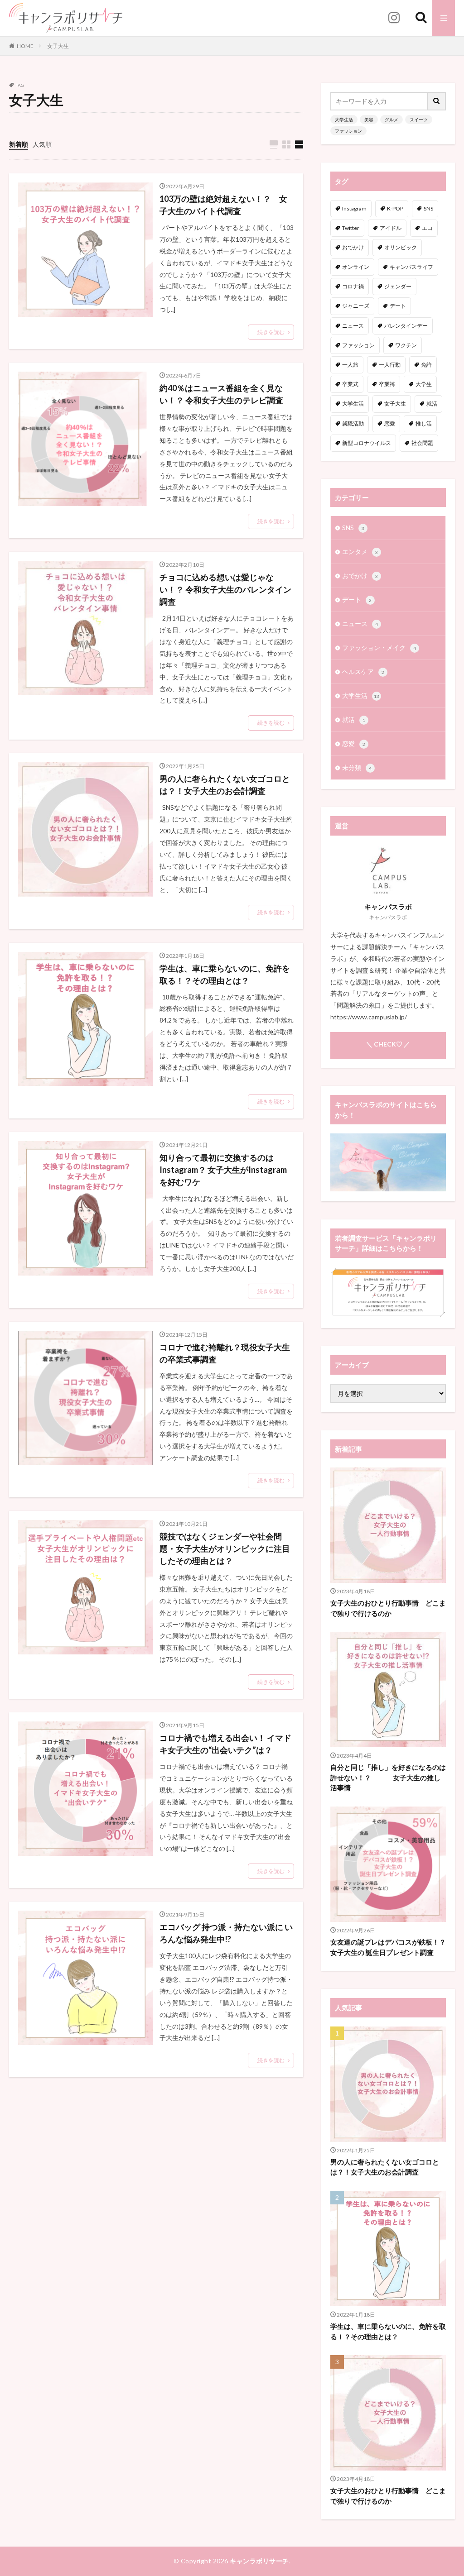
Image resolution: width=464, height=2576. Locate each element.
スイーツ (419, 119)
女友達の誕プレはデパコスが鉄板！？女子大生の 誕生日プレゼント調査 (388, 1947)
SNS (428, 208)
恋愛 (390, 423)
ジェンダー (398, 286)
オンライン (356, 267)
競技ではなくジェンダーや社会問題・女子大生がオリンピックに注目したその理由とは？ (225, 1548)
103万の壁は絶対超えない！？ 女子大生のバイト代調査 (223, 205)
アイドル (391, 228)
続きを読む (271, 332)
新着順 (19, 144)
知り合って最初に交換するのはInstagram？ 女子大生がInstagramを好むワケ (223, 1170)
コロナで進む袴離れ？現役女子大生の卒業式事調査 (225, 1353)
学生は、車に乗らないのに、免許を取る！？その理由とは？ (225, 974)
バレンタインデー (406, 326)
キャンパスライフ (411, 267)
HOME (25, 46)
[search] (437, 101)
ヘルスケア (363, 671)
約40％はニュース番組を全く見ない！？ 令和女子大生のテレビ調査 (221, 394)
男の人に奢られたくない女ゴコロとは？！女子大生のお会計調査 (225, 785)
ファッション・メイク (379, 648)
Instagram (354, 208)
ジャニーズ (356, 306)
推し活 (424, 423)
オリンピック (401, 247)
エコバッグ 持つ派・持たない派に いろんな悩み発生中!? (226, 1933)
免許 (426, 365)
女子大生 (58, 46)
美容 (369, 119)
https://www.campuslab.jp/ (369, 1017)
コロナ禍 (353, 286)
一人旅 (350, 365)
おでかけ (353, 247)
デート (398, 306)
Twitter (351, 228)
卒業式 (350, 384)
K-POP (395, 208)
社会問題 (422, 443)
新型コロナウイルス (367, 443)
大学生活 (344, 119)
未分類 (357, 767)
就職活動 (353, 423)
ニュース (353, 326)
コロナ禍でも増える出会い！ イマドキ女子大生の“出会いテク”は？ (225, 1744)
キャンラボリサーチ (259, 2561)
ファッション (348, 131)
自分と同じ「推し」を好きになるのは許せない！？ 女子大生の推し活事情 (388, 1777)
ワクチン (406, 345)
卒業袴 (387, 384)
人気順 (42, 144)
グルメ (391, 119)
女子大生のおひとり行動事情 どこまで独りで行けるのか (388, 1608)
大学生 (424, 384)
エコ (427, 228)
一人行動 (390, 365)
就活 (432, 404)
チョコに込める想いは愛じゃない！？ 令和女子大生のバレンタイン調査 (225, 589)
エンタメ (360, 552)
